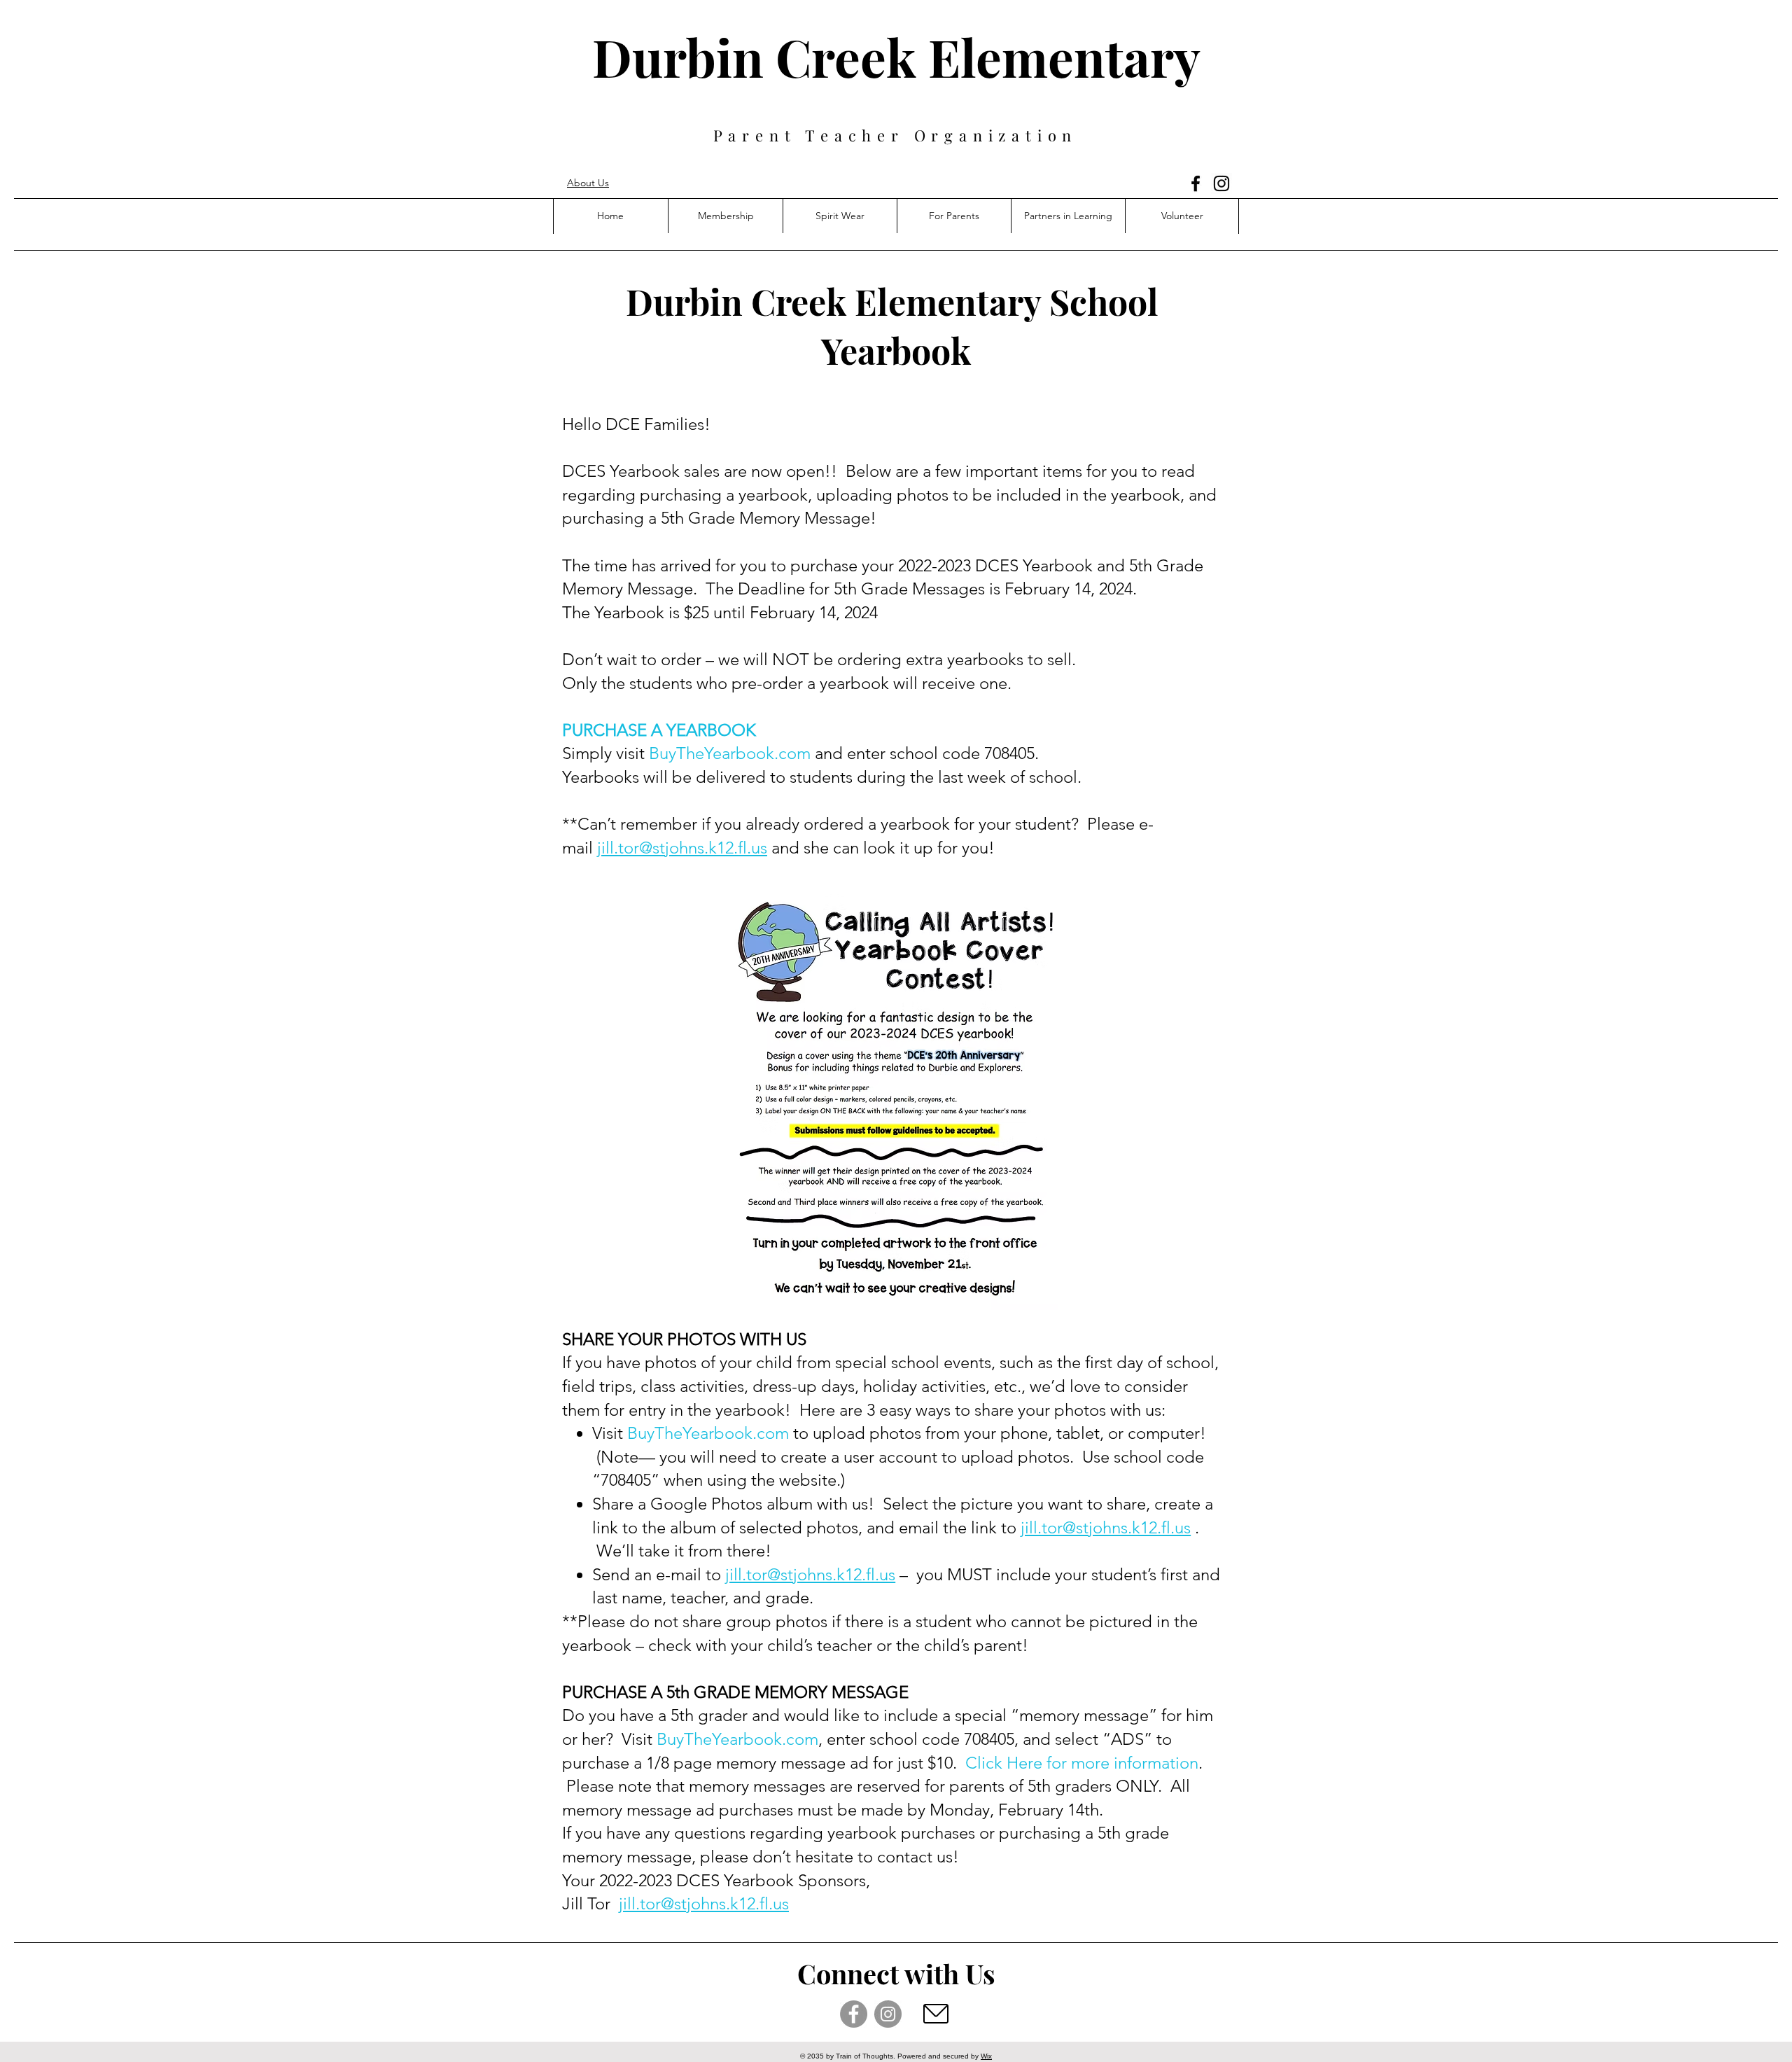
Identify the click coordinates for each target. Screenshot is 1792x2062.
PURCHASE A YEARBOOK (659, 730)
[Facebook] (1196, 183)
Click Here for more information (1082, 1763)
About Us (588, 183)
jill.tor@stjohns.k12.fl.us (682, 848)
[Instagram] (1221, 183)
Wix (986, 2056)
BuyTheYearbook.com (730, 753)
